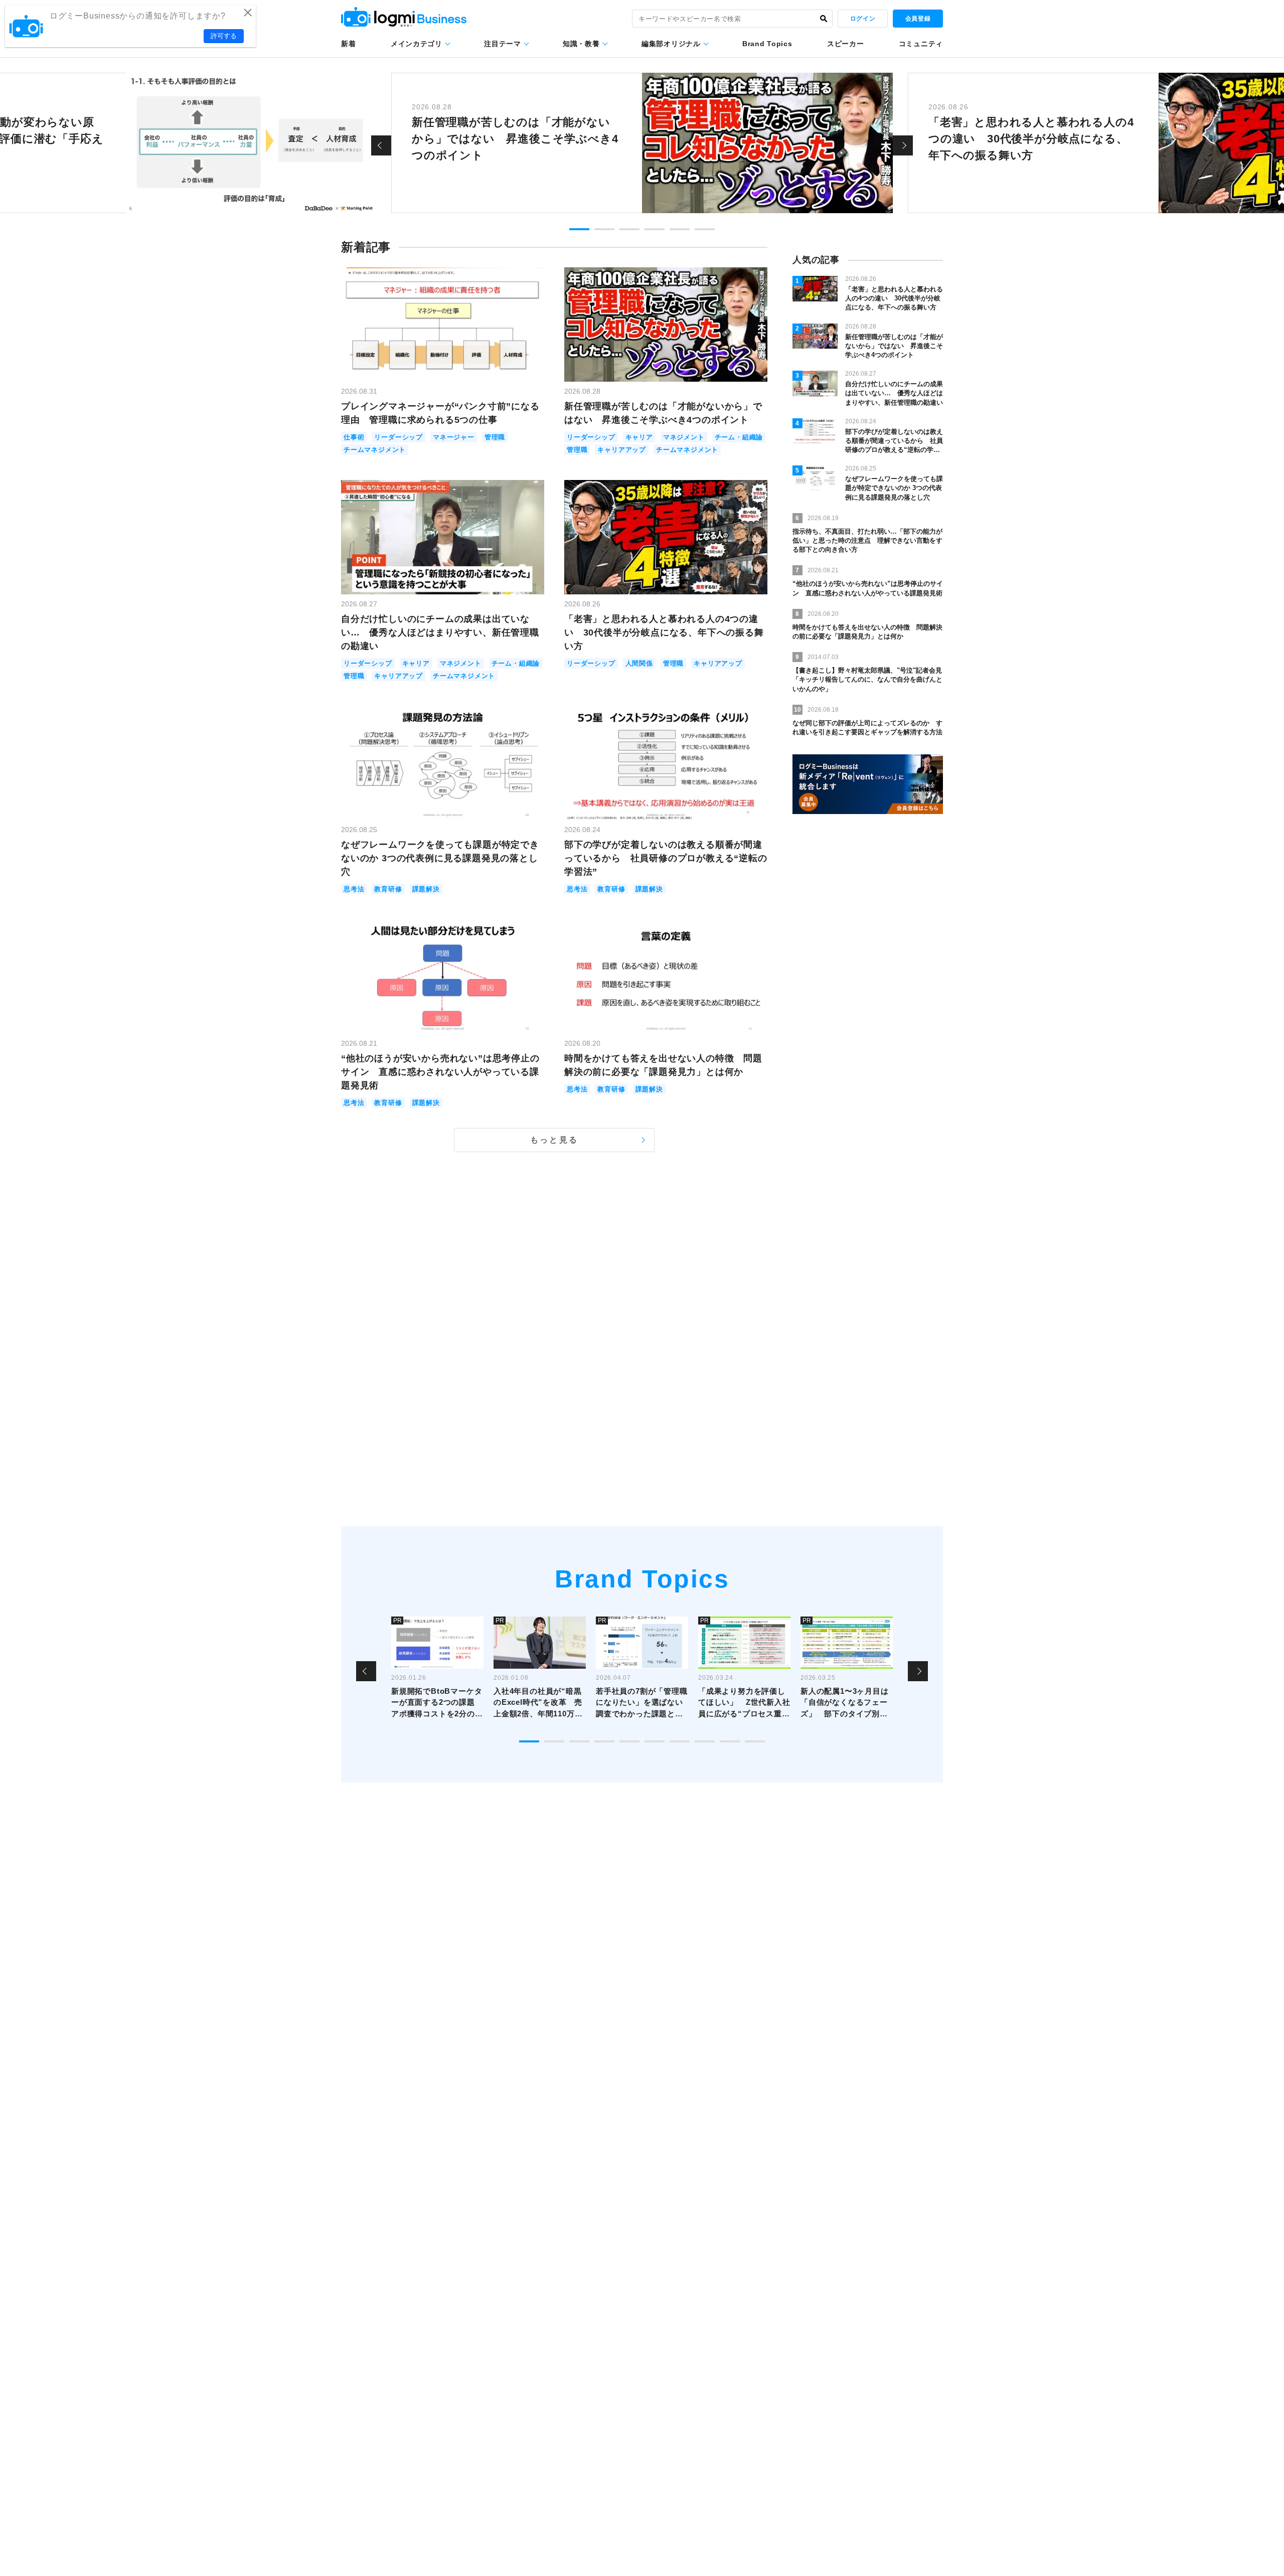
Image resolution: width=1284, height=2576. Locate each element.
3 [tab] (629, 229)
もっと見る (554, 1140)
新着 (348, 44)
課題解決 (426, 889)
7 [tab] (680, 1741)
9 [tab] (730, 1741)
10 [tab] (755, 1741)
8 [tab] (705, 1741)
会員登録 (918, 19)
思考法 (354, 889)
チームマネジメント (375, 450)
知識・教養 (581, 44)
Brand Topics (767, 44)
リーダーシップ (398, 437)
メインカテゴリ (417, 44)
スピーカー (846, 44)
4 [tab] (655, 229)
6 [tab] (705, 229)
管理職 (495, 437)
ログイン (863, 19)
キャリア (639, 437)
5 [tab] (680, 229)
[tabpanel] (642, 143)
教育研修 (388, 889)
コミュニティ (921, 44)
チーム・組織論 (739, 437)
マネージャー (454, 437)
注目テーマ (503, 44)
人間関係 (639, 663)
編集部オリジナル (671, 44)
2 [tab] (604, 229)
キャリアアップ (622, 450)
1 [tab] (579, 229)
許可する (224, 36)
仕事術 (354, 437)
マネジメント (684, 437)
